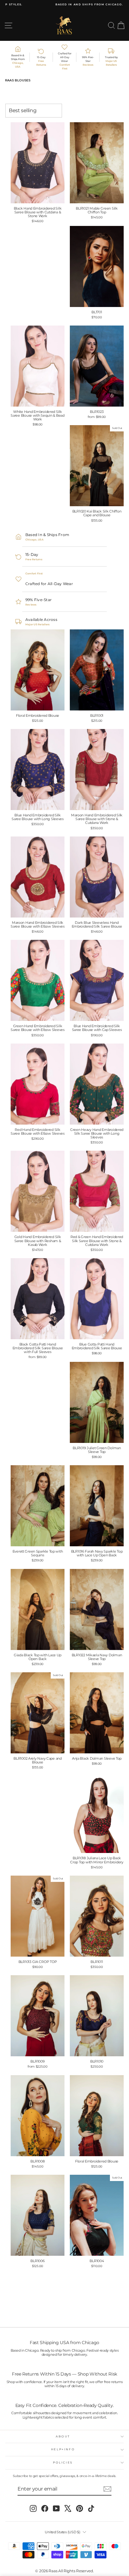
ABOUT (63, 2436)
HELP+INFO (63, 2449)
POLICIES (63, 2462)
